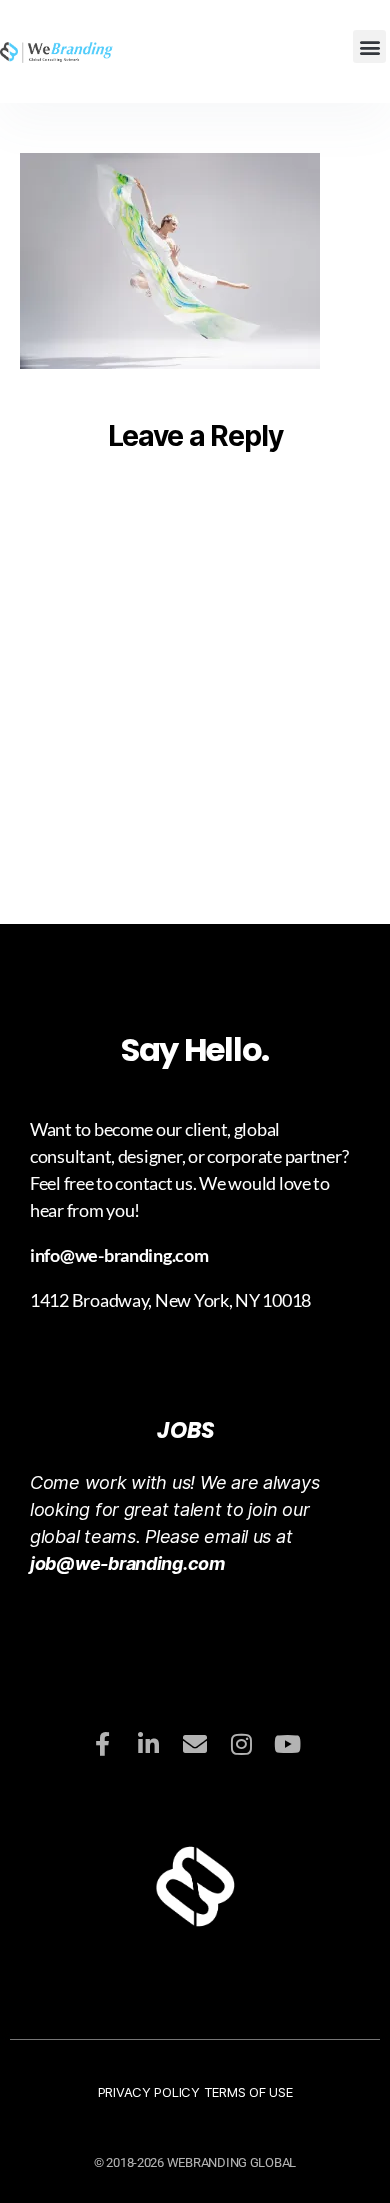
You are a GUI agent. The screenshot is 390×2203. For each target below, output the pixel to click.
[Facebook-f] (103, 1744)
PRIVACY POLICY (151, 2092)
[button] (369, 46)
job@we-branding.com (127, 1563)
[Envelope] (195, 1744)
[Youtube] (287, 1744)
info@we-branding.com (119, 1255)
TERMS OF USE (248, 2092)
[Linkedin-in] (149, 1744)
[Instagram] (241, 1744)
